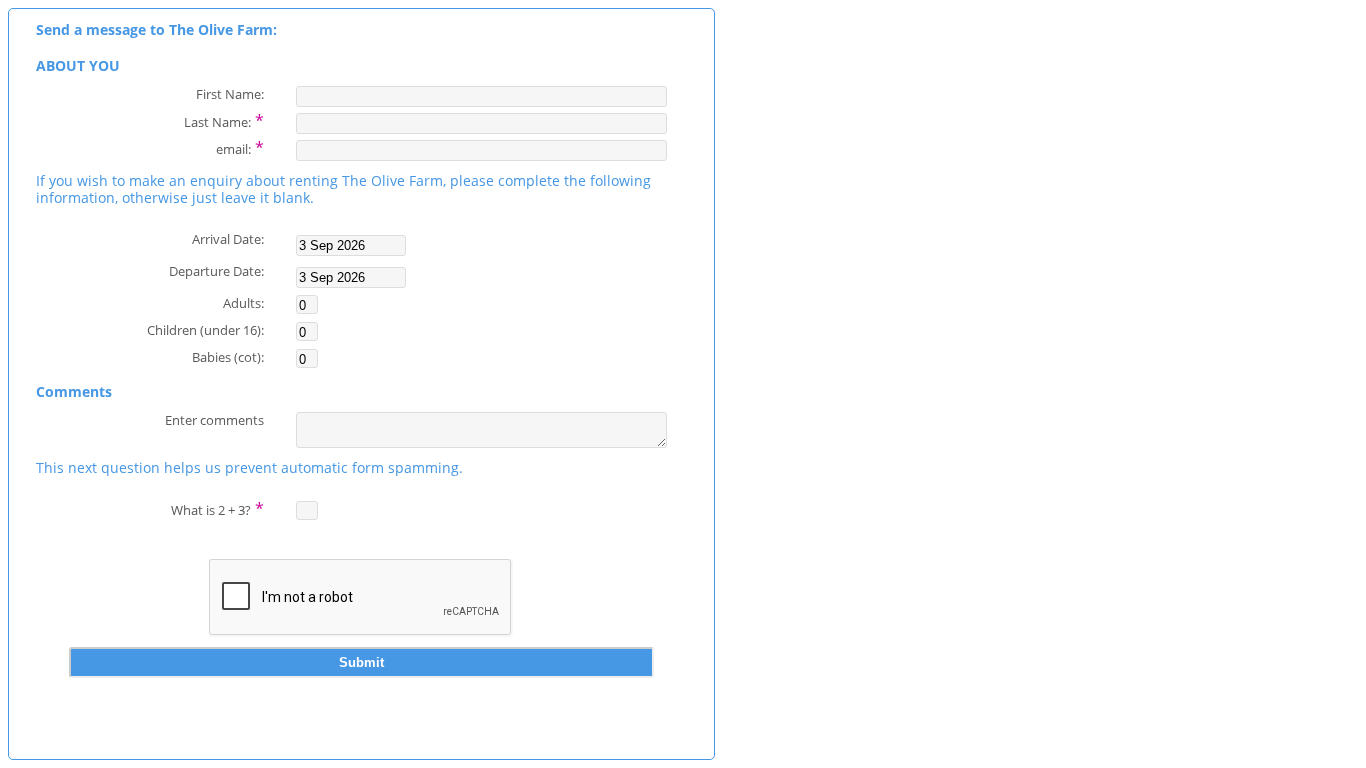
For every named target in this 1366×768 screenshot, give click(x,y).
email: (240, 147)
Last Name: (224, 120)
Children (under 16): (205, 329)
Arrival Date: (228, 238)
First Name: (230, 93)
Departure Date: (216, 270)
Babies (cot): (228, 356)
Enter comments (214, 419)
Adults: (243, 302)
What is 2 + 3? (217, 508)
